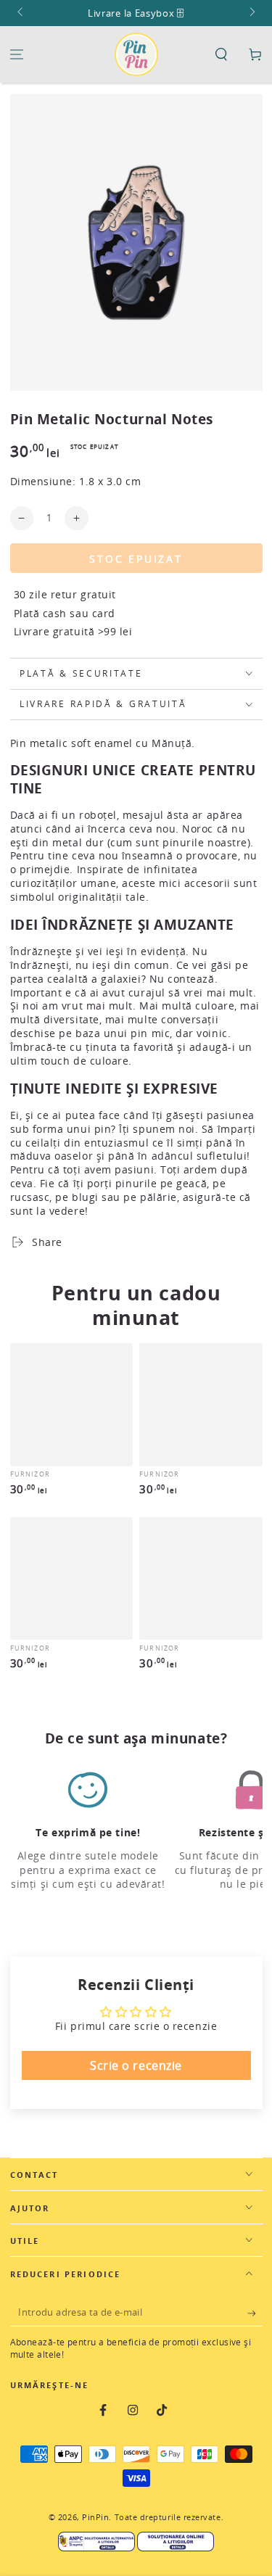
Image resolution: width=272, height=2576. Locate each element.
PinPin (95, 2517)
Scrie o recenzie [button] (136, 2065)
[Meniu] (17, 55)
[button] (221, 55)
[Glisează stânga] (21, 13)
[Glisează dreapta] (251, 13)
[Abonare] (255, 2313)
